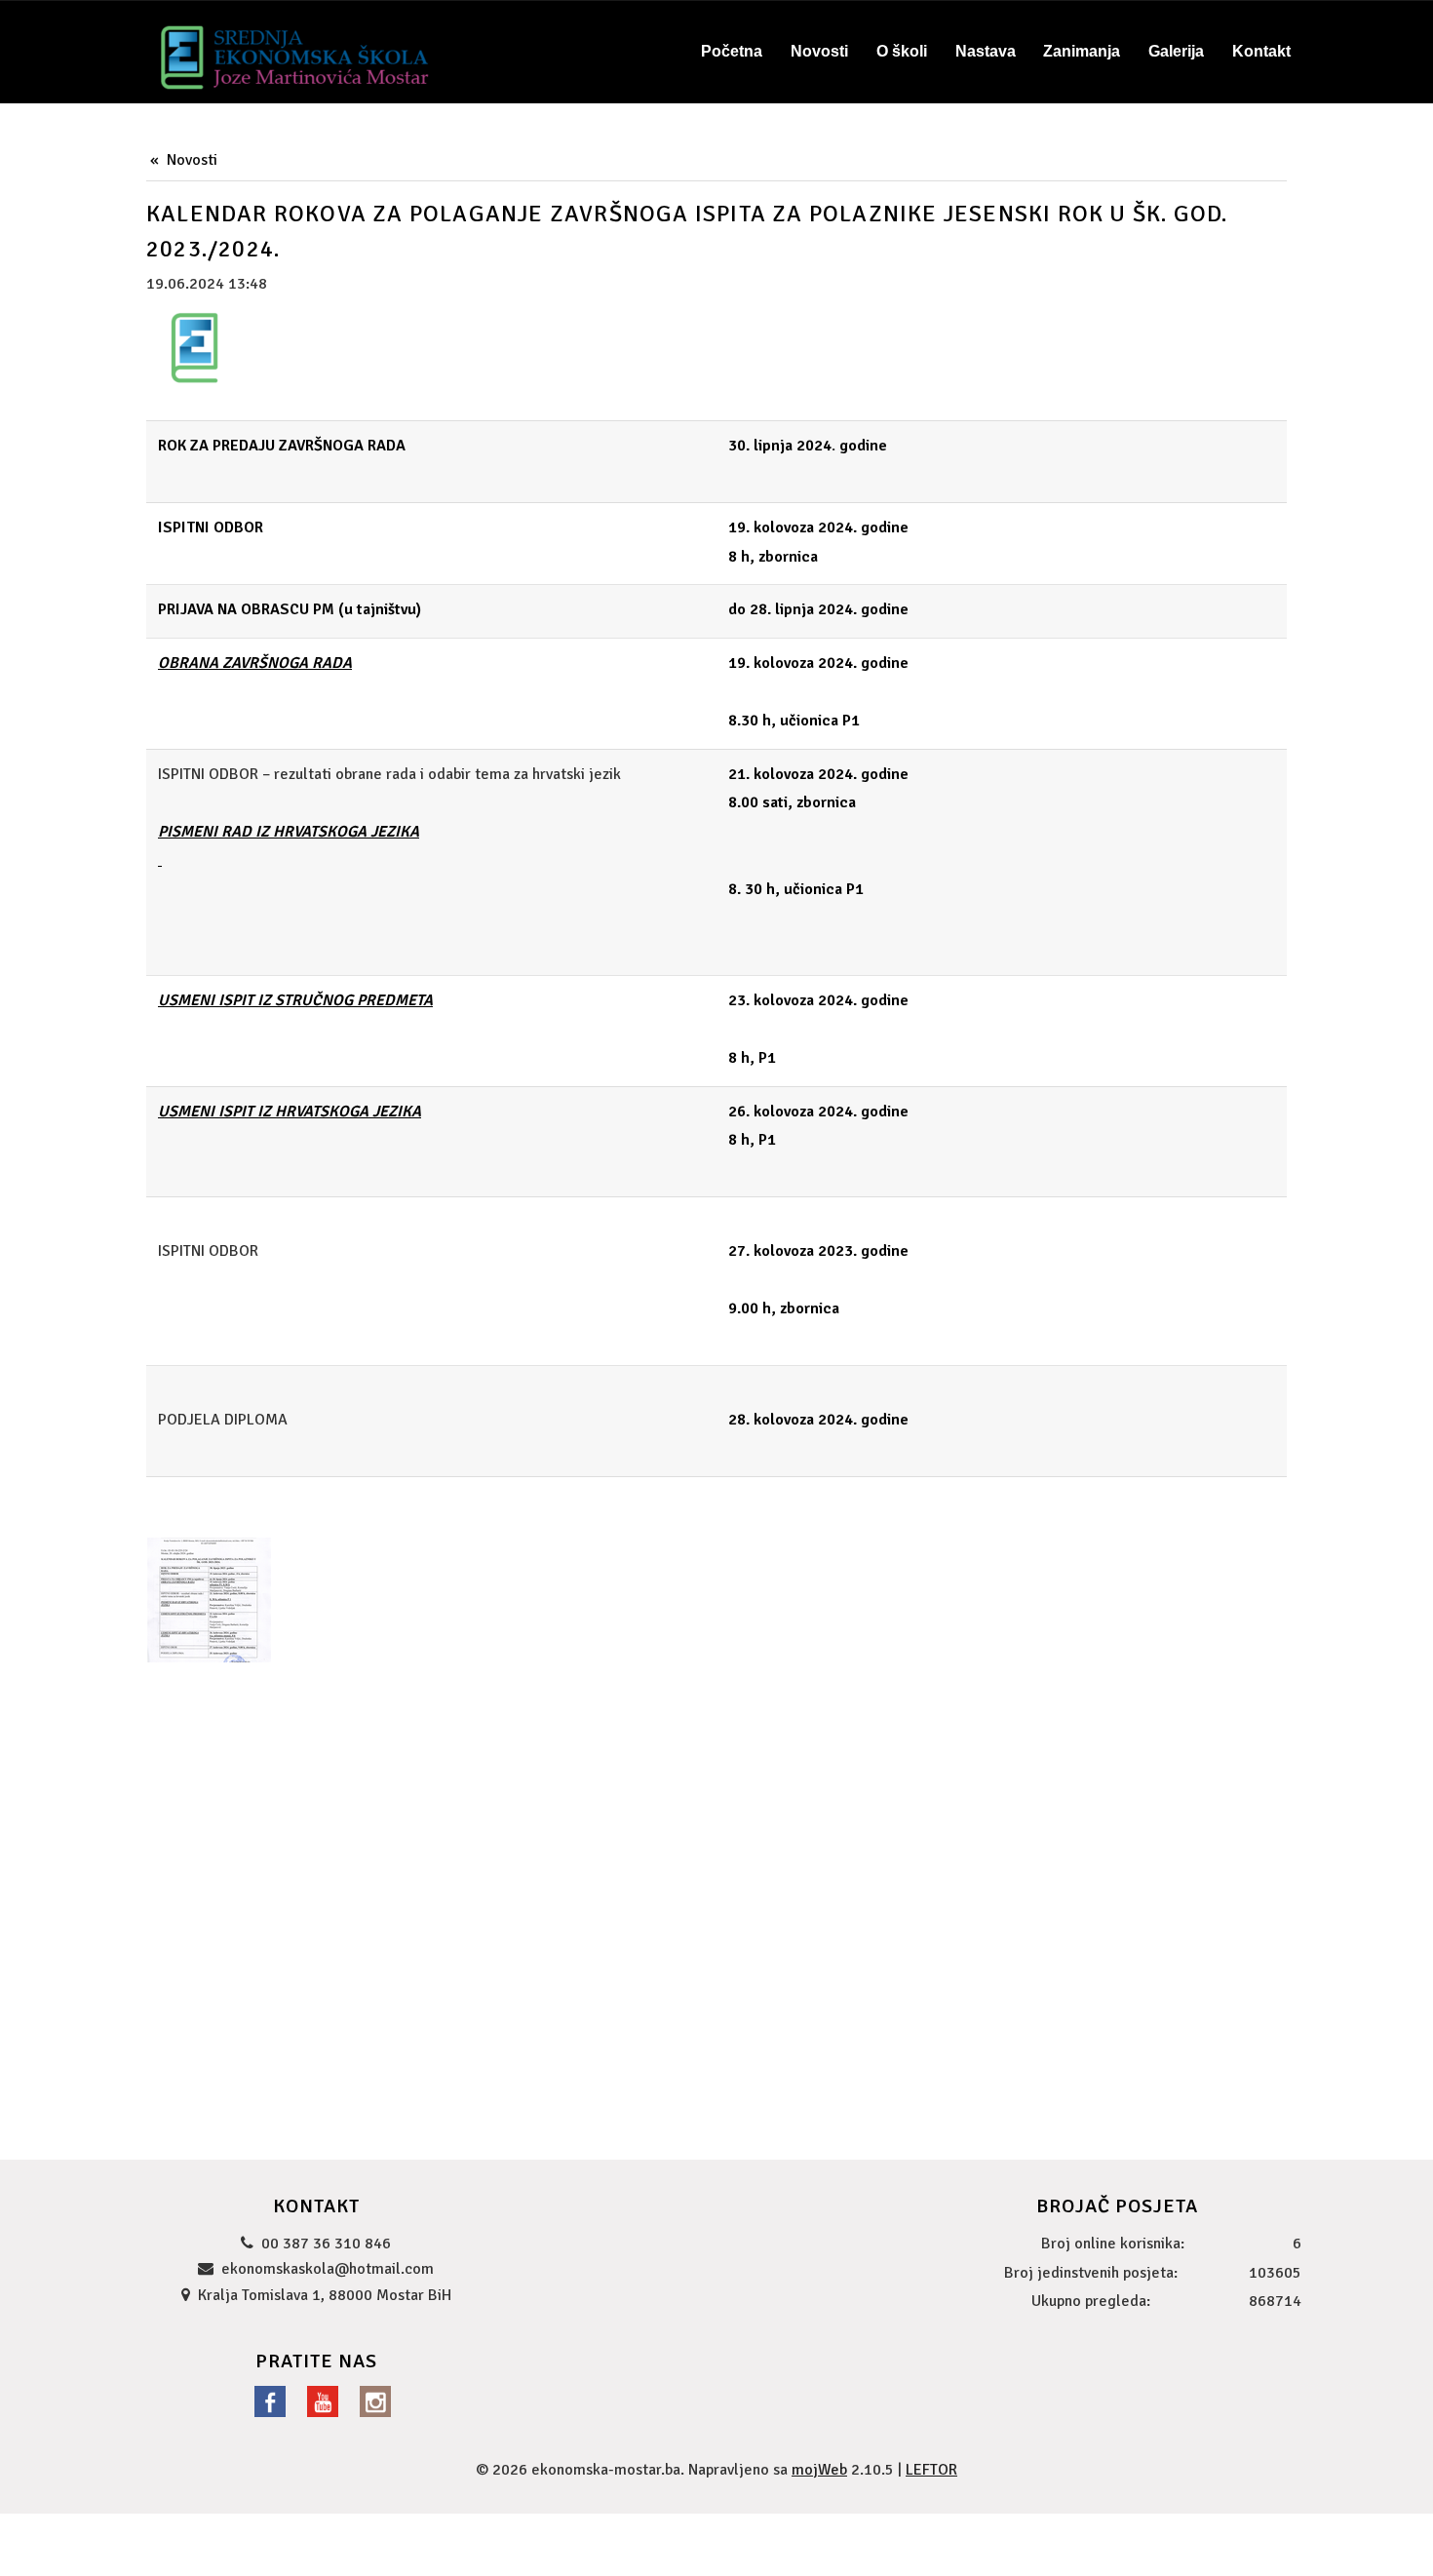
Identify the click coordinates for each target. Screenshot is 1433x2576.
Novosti (192, 160)
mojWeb (819, 2470)
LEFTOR (931, 2470)
